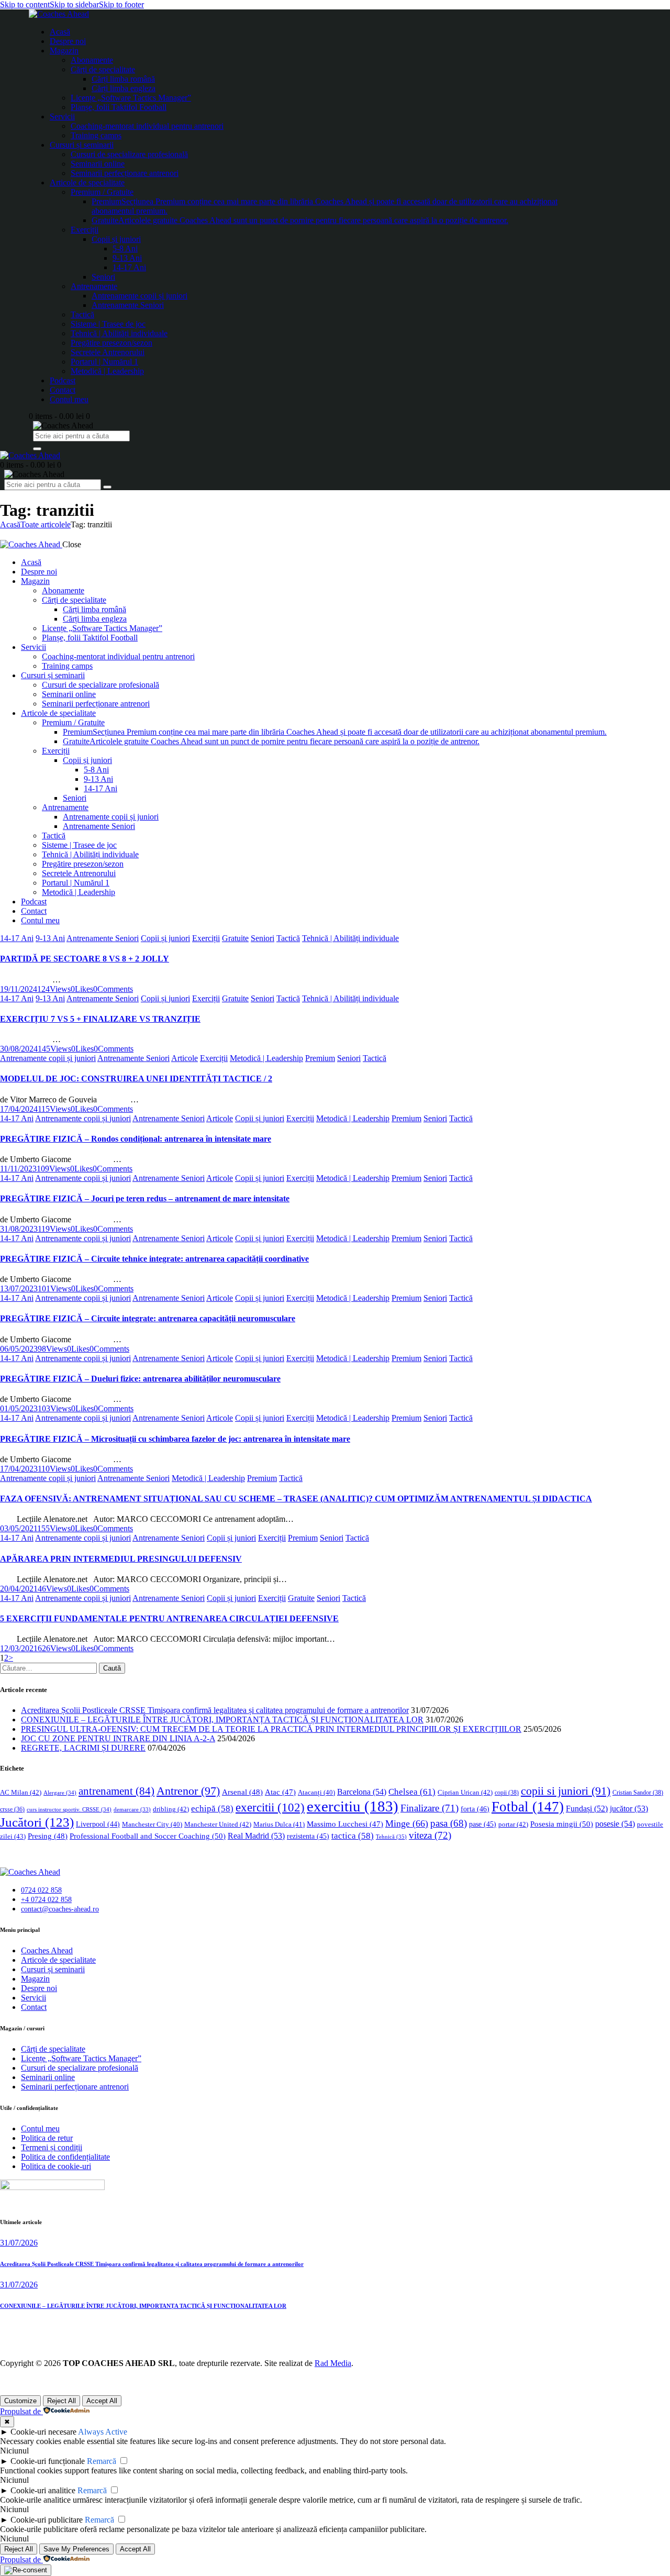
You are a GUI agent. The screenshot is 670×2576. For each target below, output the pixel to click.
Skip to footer (121, 4)
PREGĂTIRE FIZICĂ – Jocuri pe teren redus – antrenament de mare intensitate (145, 1198)
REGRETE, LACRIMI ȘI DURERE (83, 1748)
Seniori (263, 938)
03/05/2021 (19, 1528)
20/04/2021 (19, 1589)
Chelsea (412, 1792)
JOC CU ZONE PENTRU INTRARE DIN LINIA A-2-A (118, 1738)
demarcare (132, 1810)
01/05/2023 (19, 1408)
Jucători (37, 1822)
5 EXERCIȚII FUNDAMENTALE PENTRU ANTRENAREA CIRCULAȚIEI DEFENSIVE (169, 1618)
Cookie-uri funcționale (48, 2461)
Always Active (103, 2432)
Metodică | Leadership (266, 1058)
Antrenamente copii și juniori (48, 1058)
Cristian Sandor (638, 1793)
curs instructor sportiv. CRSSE (69, 1809)
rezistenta (308, 1836)
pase (483, 1824)
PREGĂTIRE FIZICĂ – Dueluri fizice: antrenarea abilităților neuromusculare (140, 1379)
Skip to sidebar (74, 4)
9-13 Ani (50, 938)
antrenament (116, 1791)
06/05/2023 (19, 1349)
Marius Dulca (279, 1824)
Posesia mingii (562, 1824)
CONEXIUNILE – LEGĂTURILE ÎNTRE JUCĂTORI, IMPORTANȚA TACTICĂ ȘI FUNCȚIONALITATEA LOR (222, 1720)
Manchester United (218, 1824)
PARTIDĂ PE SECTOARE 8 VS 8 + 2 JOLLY (85, 959)
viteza (430, 1835)
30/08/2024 (19, 1049)
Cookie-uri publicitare (47, 2520)
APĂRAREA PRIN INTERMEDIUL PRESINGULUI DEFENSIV (121, 1559)
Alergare (60, 1793)
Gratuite (235, 938)
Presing (48, 1836)
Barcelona (362, 1792)
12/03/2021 (19, 1648)
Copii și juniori (165, 938)
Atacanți (316, 1793)
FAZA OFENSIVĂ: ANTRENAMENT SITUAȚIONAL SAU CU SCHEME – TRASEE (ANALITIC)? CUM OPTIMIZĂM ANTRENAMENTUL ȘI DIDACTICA (296, 1499)
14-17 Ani (17, 938)
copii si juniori (566, 1791)
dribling (171, 1809)
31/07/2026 (19, 2243)
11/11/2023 (18, 1169)
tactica (353, 1836)
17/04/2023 (19, 1469)
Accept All (102, 2401)
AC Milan (21, 1792)
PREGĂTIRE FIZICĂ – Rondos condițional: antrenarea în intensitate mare (136, 1139)
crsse (12, 1810)
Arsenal (242, 1792)
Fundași (587, 1809)
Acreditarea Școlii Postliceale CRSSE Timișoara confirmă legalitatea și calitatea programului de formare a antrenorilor (215, 1710)
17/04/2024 (19, 1109)
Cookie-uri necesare (43, 2432)
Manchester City (152, 1825)
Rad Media (333, 2363)
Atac (280, 1792)
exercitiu (353, 1806)
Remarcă (102, 2461)
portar (513, 1824)
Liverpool (98, 1824)
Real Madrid (256, 1836)
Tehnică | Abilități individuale (350, 938)
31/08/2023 (19, 1229)
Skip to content (25, 4)
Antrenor (188, 1791)
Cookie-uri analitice (43, 2490)
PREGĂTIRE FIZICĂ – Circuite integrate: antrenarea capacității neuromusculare (148, 1318)
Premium (320, 1058)
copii (507, 1793)
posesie (615, 1824)
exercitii (270, 1807)
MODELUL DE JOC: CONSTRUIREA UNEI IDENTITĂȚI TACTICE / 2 (136, 1079)
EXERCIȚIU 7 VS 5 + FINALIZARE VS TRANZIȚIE (100, 1019)
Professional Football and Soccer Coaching (148, 1836)
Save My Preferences (76, 2549)
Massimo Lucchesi (345, 1824)
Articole (185, 1058)
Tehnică (391, 1837)
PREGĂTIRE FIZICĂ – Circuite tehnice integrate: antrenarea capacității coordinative (154, 1259)
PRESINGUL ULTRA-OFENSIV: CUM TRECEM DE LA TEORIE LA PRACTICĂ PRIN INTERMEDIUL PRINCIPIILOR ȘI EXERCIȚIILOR (271, 1729)
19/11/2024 (19, 989)
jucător (629, 1809)
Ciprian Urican (465, 1792)
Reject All (62, 2401)
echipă (212, 1809)
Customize (20, 2401)
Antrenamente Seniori (103, 938)
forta (475, 1809)
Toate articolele (46, 524)
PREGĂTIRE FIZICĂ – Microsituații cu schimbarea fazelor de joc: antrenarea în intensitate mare (175, 1439)
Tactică (288, 938)
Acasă (10, 524)
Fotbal (528, 1807)
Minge (407, 1823)
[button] (82, 989)
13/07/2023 (19, 1289)
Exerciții (206, 938)
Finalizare (429, 1808)
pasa (449, 1823)
